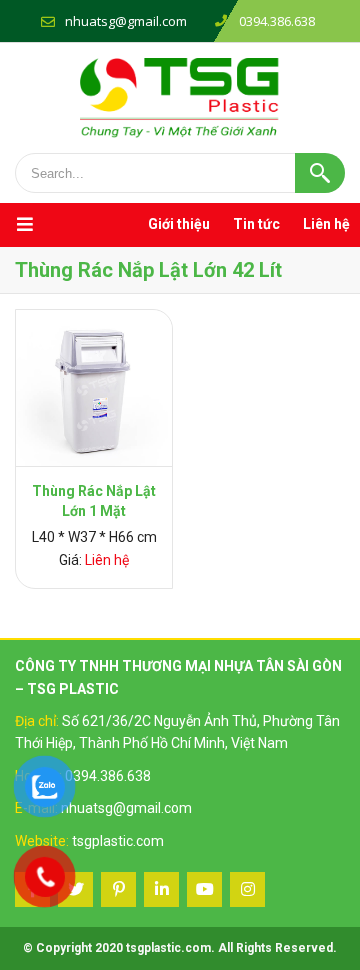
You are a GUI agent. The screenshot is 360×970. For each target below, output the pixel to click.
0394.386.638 (108, 776)
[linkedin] (161, 889)
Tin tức (256, 224)
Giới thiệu (179, 224)
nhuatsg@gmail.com (126, 21)
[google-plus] (118, 889)
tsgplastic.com (118, 841)
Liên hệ (326, 224)
